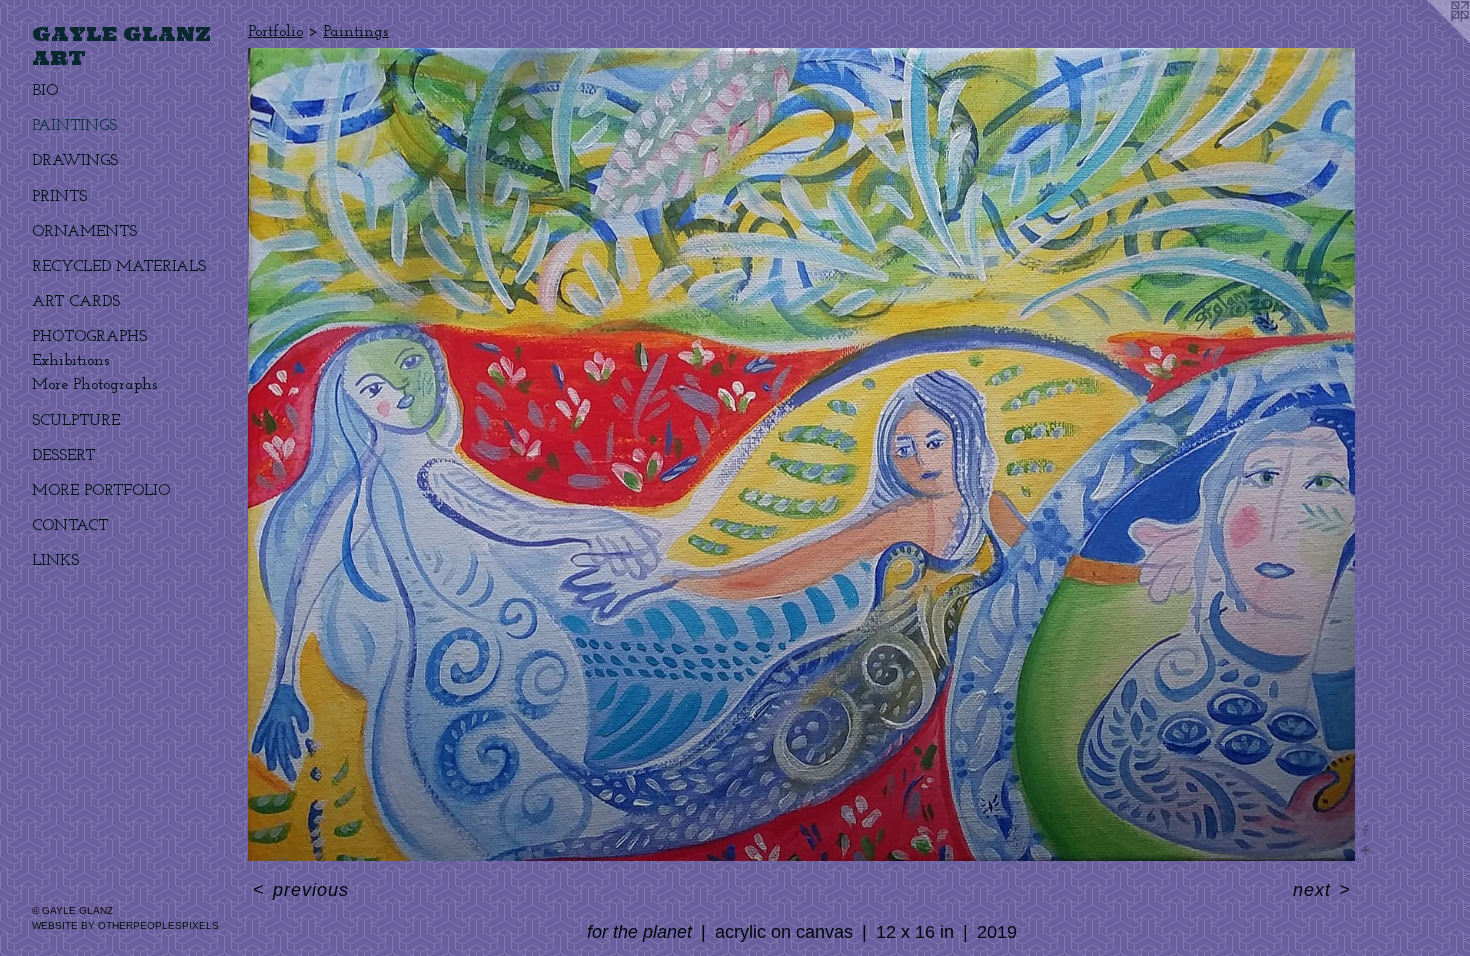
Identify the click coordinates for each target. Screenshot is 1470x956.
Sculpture (76, 421)
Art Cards (76, 302)
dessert (63, 456)
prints (59, 197)
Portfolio (275, 32)
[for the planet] (801, 454)
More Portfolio (101, 491)
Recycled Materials (119, 267)
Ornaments (84, 232)
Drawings (75, 161)
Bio (45, 91)
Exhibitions (71, 361)
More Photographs (95, 385)
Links (55, 561)
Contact (70, 526)
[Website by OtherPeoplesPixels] (1430, 40)
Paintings (74, 126)
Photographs (89, 337)
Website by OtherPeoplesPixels (125, 925)
